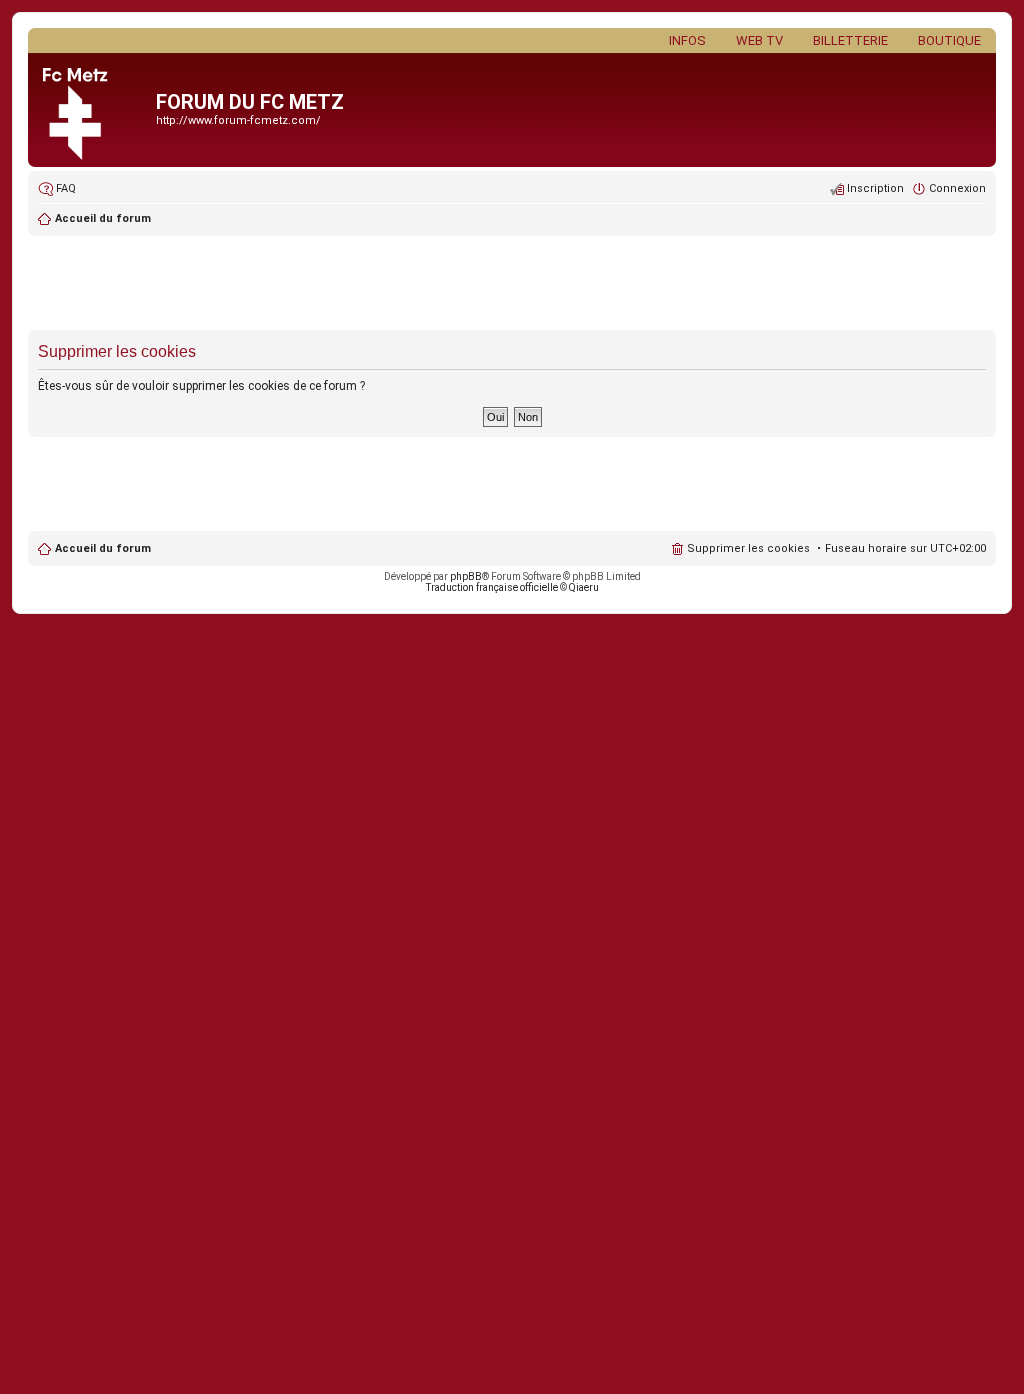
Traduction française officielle (492, 587)
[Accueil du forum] (94, 110)
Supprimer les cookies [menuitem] (748, 548)
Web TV (759, 40)
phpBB (466, 576)
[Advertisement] (512, 285)
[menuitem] (57, 189)
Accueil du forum (103, 548)
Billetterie (850, 40)
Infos (687, 40)
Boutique (949, 40)
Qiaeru (584, 587)
